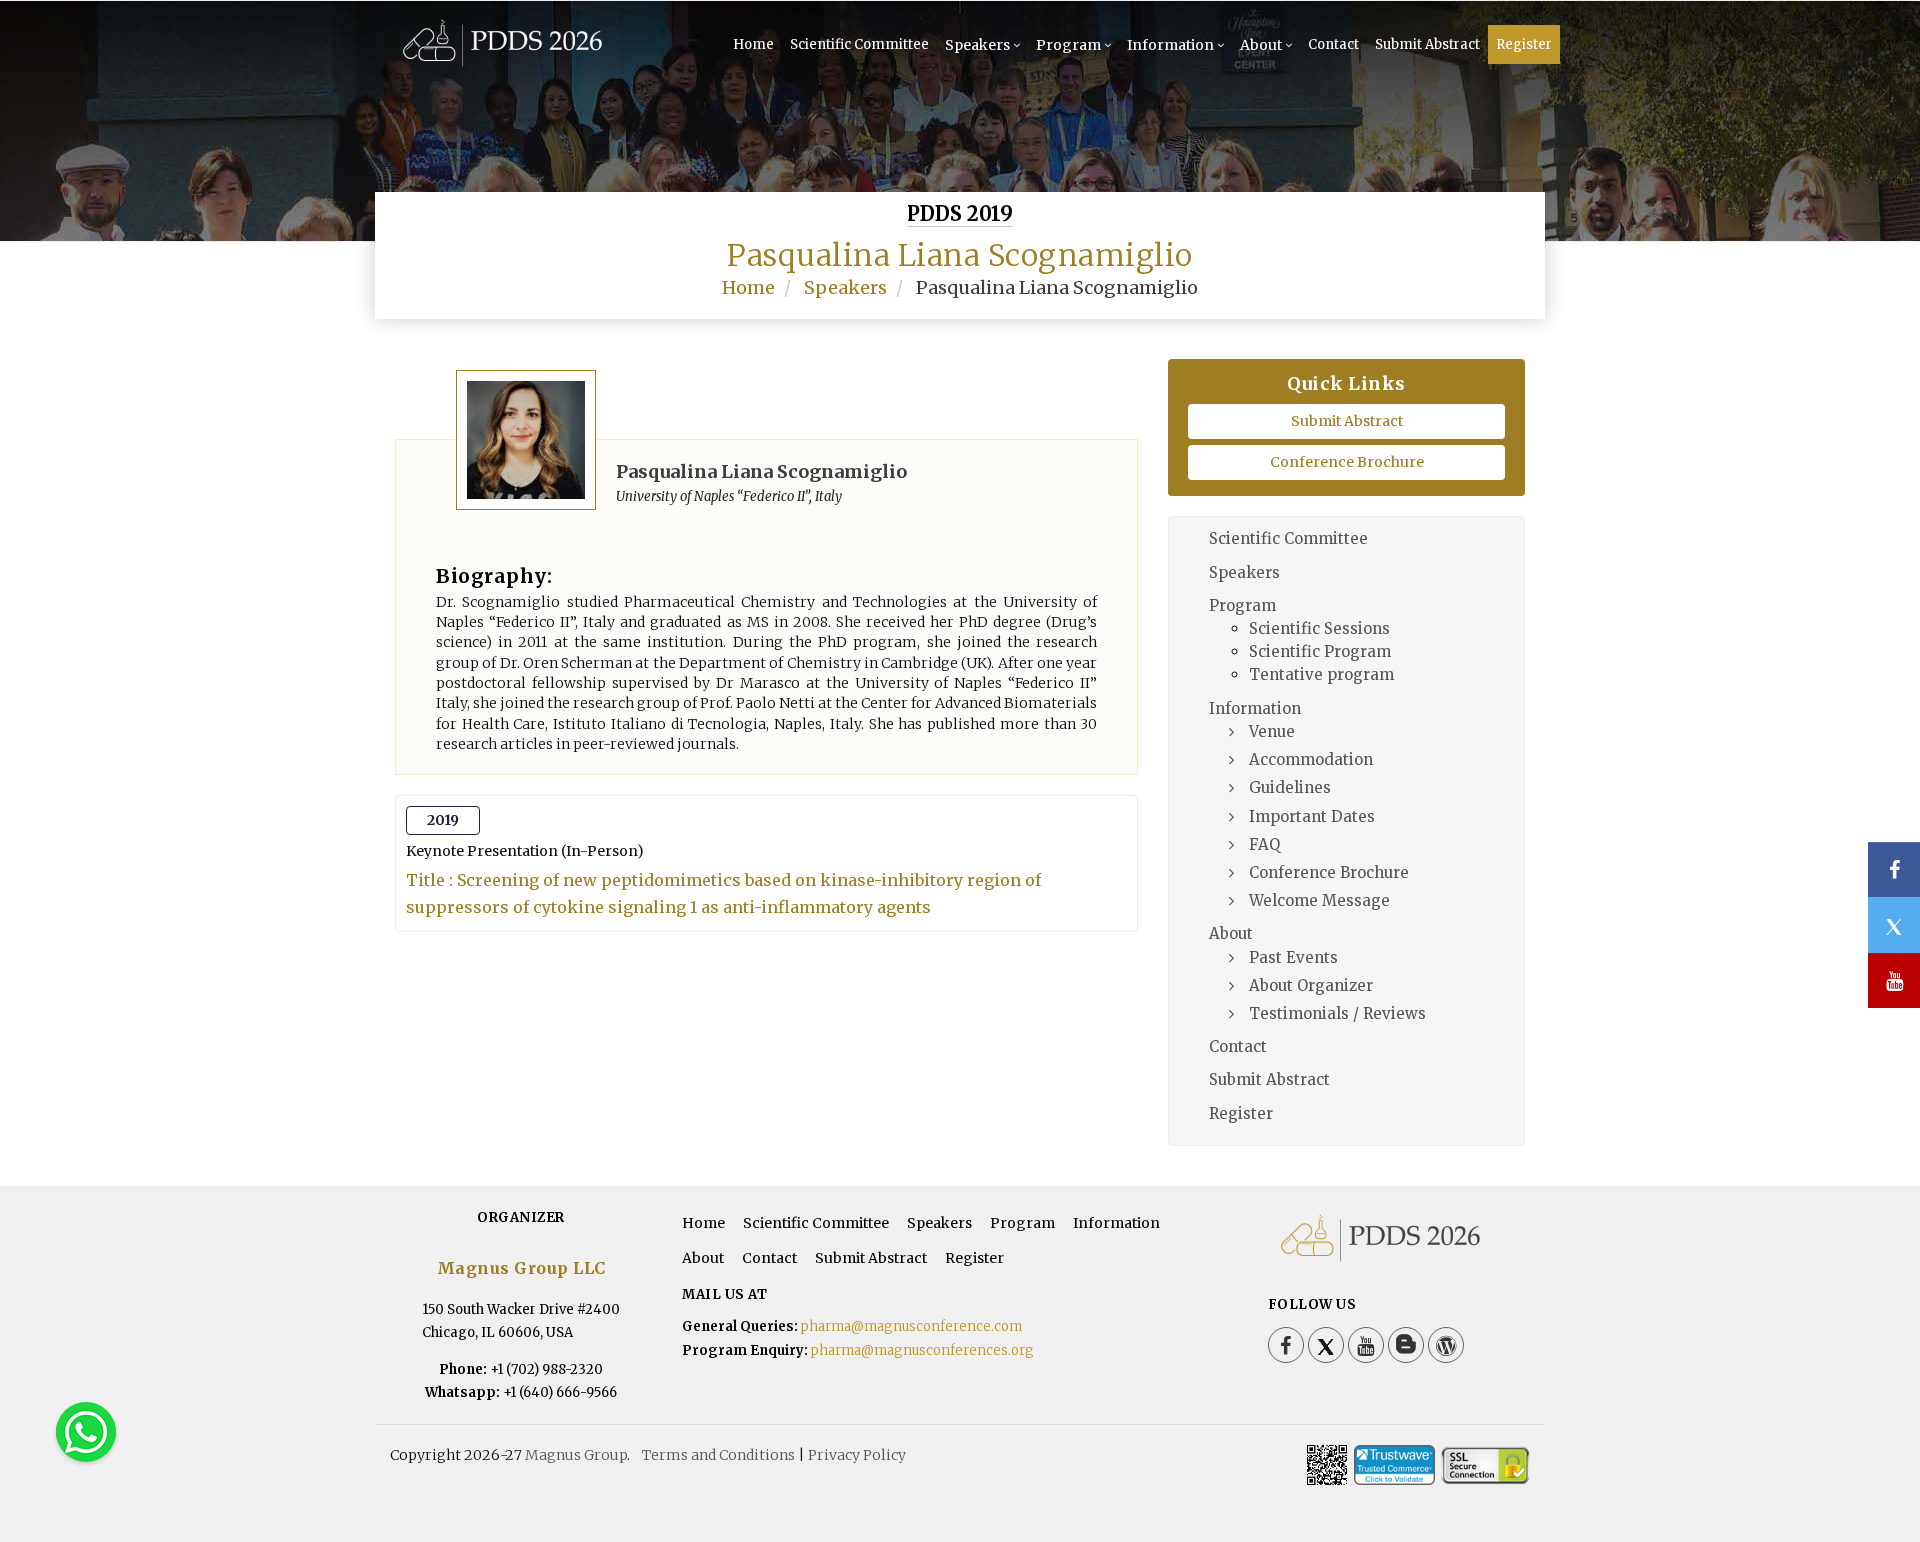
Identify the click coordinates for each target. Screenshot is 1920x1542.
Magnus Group (576, 1455)
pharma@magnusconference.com (911, 1326)
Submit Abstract (1427, 44)
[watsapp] (86, 1431)
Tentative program (1321, 674)
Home (753, 44)
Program (1068, 45)
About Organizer (1311, 985)
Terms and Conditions (718, 1455)
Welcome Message (1319, 900)
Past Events (1293, 957)
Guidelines (1290, 787)
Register (1524, 44)
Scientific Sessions (1319, 628)
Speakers (977, 45)
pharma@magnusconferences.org (922, 1350)
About (1261, 45)
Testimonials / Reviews (1337, 1013)
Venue (1272, 731)
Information (1170, 45)
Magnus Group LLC (521, 1268)
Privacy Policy (857, 1455)
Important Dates (1312, 816)
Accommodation (1311, 759)
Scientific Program (1320, 651)
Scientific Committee (859, 44)
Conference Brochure (1347, 462)
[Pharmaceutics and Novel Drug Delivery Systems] (503, 62)
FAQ (1264, 844)
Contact (1333, 44)
